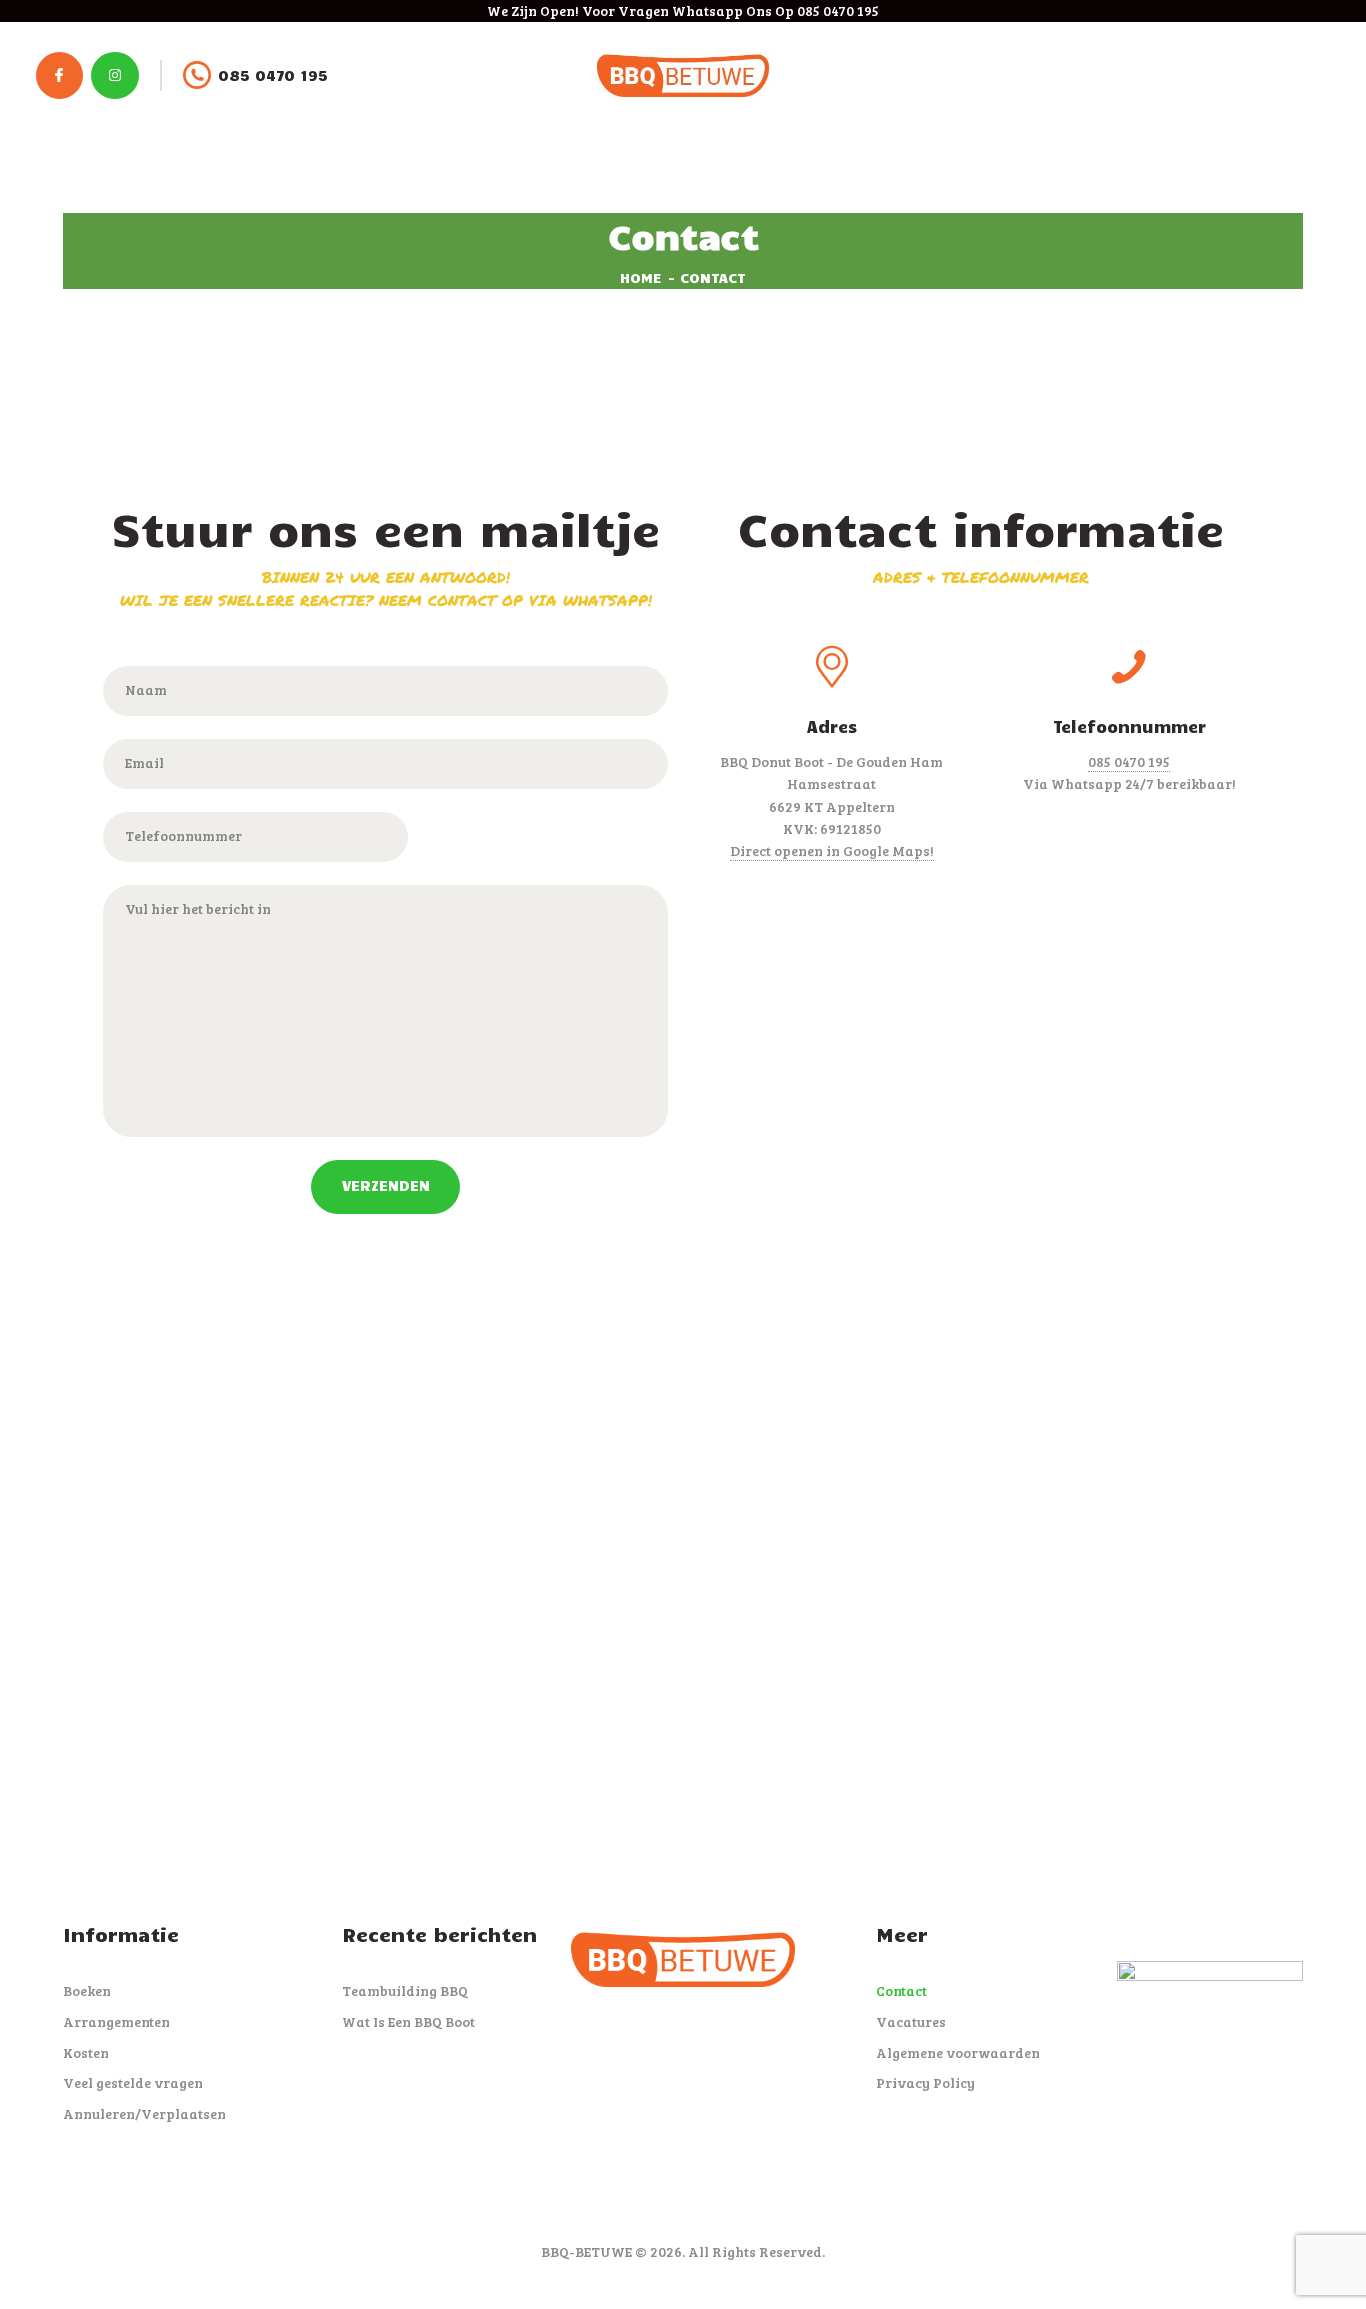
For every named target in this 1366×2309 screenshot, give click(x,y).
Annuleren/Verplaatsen (144, 2113)
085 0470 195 (1129, 761)
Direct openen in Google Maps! (832, 850)
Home (641, 277)
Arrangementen (116, 2021)
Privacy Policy (925, 2082)
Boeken (87, 1990)
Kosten (86, 2052)
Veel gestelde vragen (133, 2082)
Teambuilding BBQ (405, 1990)
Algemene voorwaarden (958, 2052)
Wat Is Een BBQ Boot (408, 2021)
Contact (901, 1990)
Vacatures (911, 2021)
